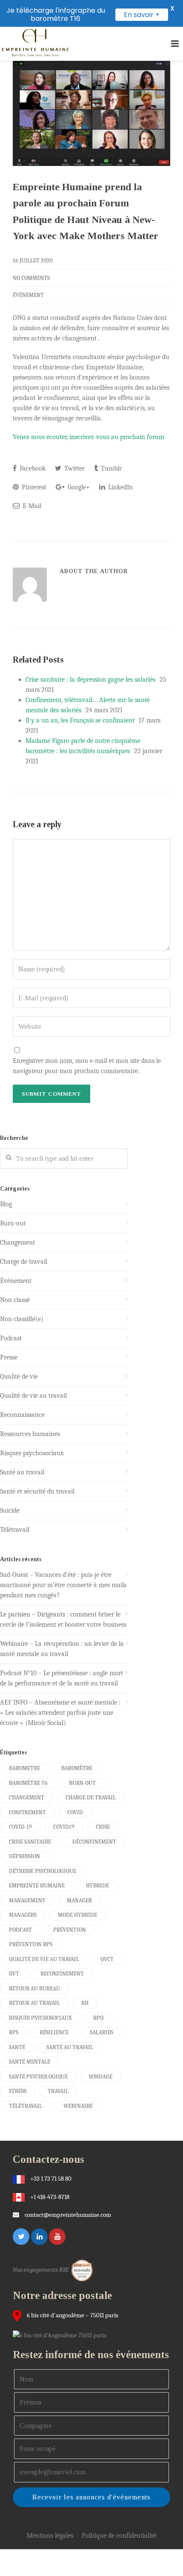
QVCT (107, 1959)
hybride (97, 1886)
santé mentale (30, 2062)
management (27, 1901)
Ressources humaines (30, 1434)
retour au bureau (34, 1989)
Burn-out (13, 1223)
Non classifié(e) (22, 1319)
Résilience (54, 2032)
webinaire (78, 2106)
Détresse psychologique (43, 1871)
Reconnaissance (22, 1415)
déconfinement (94, 1842)
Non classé (15, 1300)
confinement (27, 1812)
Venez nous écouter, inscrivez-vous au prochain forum (89, 437)
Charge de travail (24, 1262)
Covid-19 (20, 1827)
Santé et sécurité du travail (37, 1491)
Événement (28, 295)
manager (79, 1901)
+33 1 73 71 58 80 (51, 2179)
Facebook (32, 468)
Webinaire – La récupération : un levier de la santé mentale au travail (62, 1649)
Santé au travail (22, 1472)
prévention (70, 1930)
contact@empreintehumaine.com (68, 2215)
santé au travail (70, 2047)
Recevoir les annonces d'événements (91, 2497)
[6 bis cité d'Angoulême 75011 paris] (62, 2335)
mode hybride (77, 1915)
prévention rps (31, 1944)
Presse (9, 1357)
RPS (14, 2032)
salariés (102, 2032)
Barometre (24, 1768)
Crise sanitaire (30, 1842)
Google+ (78, 487)
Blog (6, 1204)
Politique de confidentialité (119, 2536)
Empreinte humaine (37, 1886)
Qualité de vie (19, 1377)
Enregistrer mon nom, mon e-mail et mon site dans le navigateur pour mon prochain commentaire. (87, 1066)
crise (103, 1827)
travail (58, 2091)
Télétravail (15, 1530)
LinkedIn (120, 487)
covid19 (64, 1827)
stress (18, 2091)
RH (85, 2003)
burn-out (82, 1783)
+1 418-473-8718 (50, 2197)
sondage (101, 2077)
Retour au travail (34, 2003)
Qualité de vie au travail (33, 1396)
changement (27, 1798)
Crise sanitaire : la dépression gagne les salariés (90, 680)
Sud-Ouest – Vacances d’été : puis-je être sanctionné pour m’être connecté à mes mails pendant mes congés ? (63, 1585)
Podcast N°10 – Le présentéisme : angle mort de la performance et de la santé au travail (61, 1678)
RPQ (98, 2018)
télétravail (26, 2106)
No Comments (31, 278)
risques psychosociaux (40, 2018)
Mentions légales (50, 2536)
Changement (17, 1242)
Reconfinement (62, 1974)
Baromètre (77, 1768)
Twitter (74, 468)
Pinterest (33, 487)
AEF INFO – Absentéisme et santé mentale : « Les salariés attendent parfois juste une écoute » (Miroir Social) (60, 1713)
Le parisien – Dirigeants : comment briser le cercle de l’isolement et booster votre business (63, 1619)
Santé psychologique (38, 2077)
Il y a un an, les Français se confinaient (80, 720)
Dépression (24, 1856)
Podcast (11, 1338)
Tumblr (110, 468)
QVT (14, 1974)
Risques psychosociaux (32, 1453)
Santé (17, 2047)
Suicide (10, 1511)
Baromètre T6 (28, 1783)
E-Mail (31, 506)
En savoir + (142, 15)
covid (75, 1812)
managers (23, 1915)
